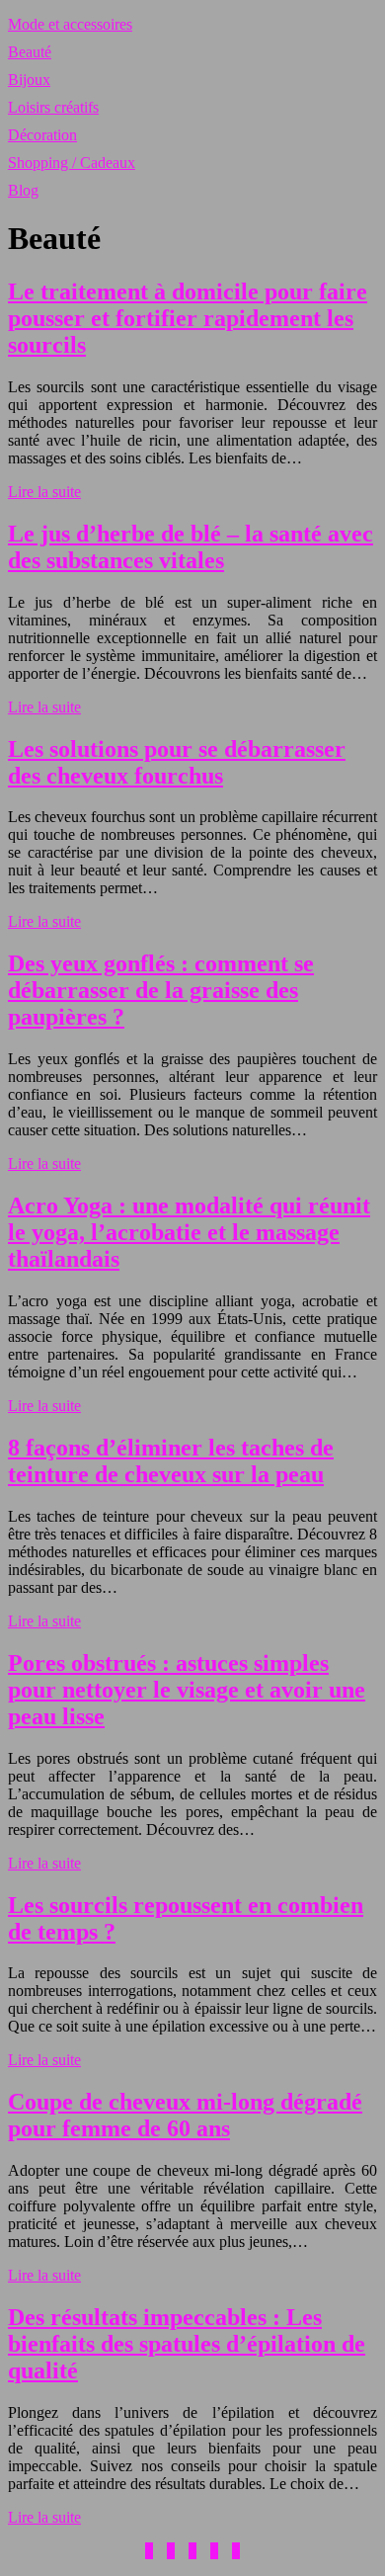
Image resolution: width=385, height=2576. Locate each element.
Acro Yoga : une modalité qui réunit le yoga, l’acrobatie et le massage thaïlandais (189, 1232)
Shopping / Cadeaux (72, 163)
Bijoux (29, 80)
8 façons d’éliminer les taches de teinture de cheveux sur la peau (171, 1461)
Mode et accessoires (70, 24)
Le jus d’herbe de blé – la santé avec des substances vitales (191, 547)
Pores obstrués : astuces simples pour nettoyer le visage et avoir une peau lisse (187, 1690)
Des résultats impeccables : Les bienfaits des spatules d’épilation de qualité (187, 2344)
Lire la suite (44, 492)
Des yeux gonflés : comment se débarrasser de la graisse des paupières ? (161, 990)
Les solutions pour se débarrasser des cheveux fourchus (177, 762)
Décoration (42, 135)
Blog (23, 190)
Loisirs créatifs (53, 107)
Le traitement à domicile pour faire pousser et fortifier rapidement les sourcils (188, 318)
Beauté (30, 52)
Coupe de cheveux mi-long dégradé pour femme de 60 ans (185, 2115)
